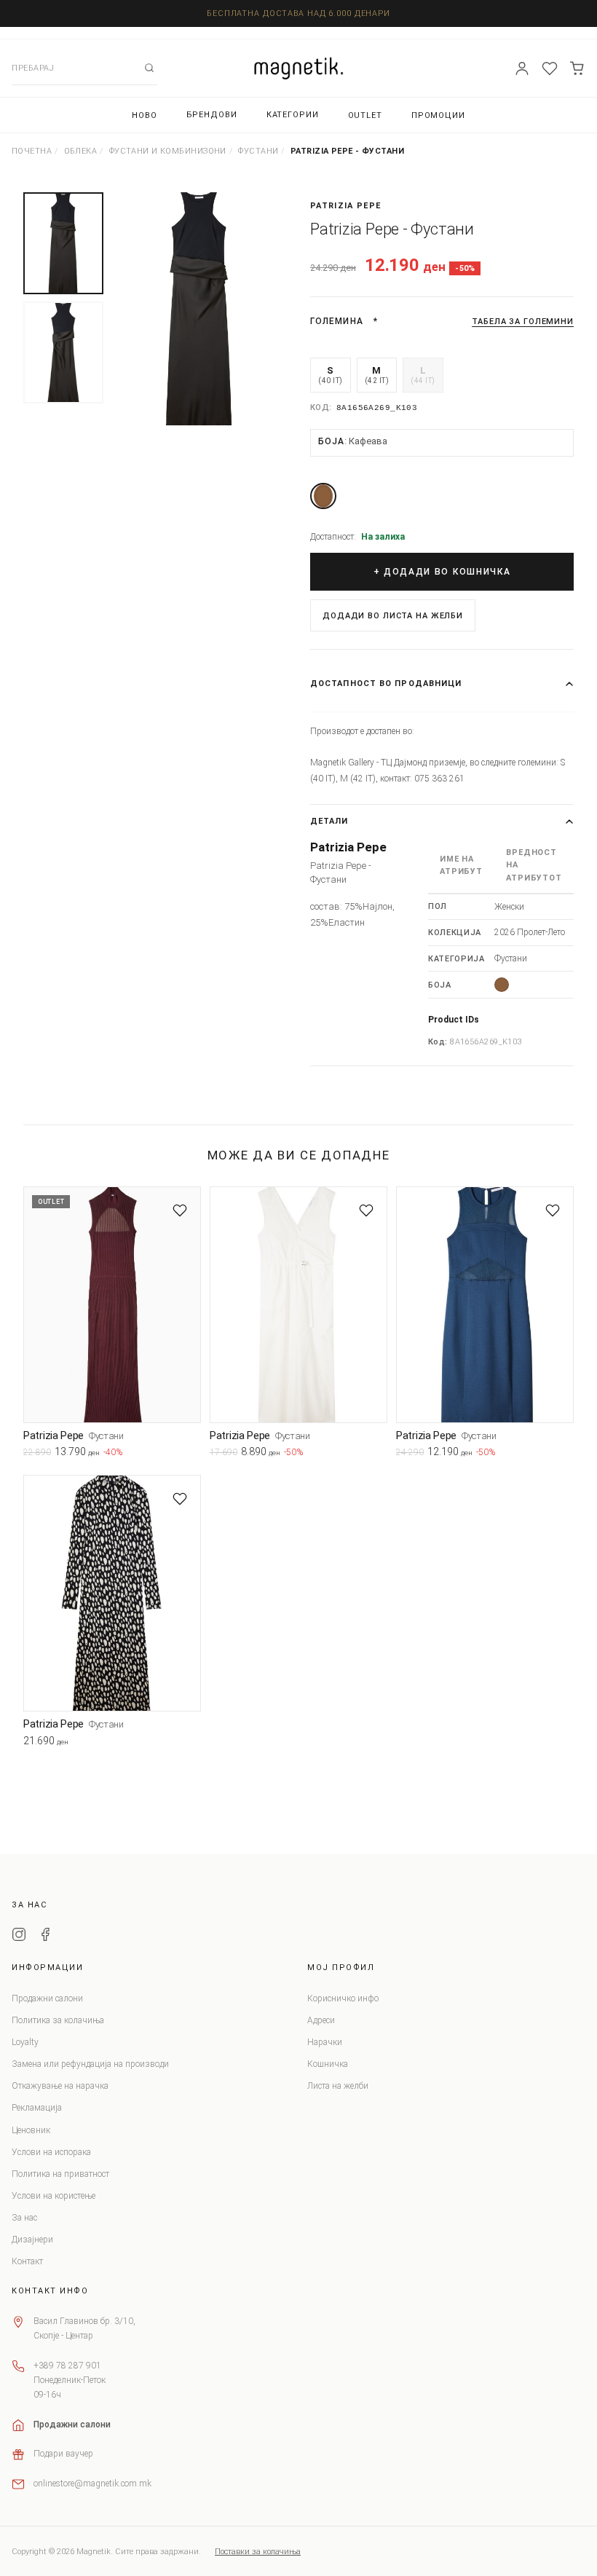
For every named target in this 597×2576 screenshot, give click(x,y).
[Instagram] (19, 1937)
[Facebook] (45, 1937)
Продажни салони (47, 1998)
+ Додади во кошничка (442, 572)
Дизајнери (32, 2240)
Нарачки (325, 2042)
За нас (24, 2218)
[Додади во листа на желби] (180, 1210)
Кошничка (328, 2064)
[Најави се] (522, 68)
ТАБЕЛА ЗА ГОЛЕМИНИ (523, 322)
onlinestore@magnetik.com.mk (92, 2484)
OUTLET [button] (365, 115)
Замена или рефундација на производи (90, 2064)
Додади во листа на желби (393, 616)
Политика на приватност (60, 2174)
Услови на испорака (51, 2152)
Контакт (27, 2261)
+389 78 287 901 (67, 2366)
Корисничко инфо (343, 1998)
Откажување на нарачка (60, 2086)
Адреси (321, 2020)
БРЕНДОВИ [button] (212, 115)
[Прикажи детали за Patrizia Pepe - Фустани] (112, 1305)
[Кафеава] (323, 496)
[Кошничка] (577, 68)
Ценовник (31, 2130)
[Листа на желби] (550, 68)
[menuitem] (145, 115)
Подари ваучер (63, 2454)
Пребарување (149, 68)
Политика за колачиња (58, 2020)
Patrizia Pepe (345, 206)
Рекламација (37, 2108)
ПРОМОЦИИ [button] (438, 115)
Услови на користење (54, 2196)
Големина (337, 321)
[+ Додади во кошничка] (190, 1455)
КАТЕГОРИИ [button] (293, 115)
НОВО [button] (145, 115)
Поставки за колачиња (258, 2552)
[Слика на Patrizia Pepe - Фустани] (199, 309)
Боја (353, 441)
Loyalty (25, 2042)
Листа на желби (338, 2086)
